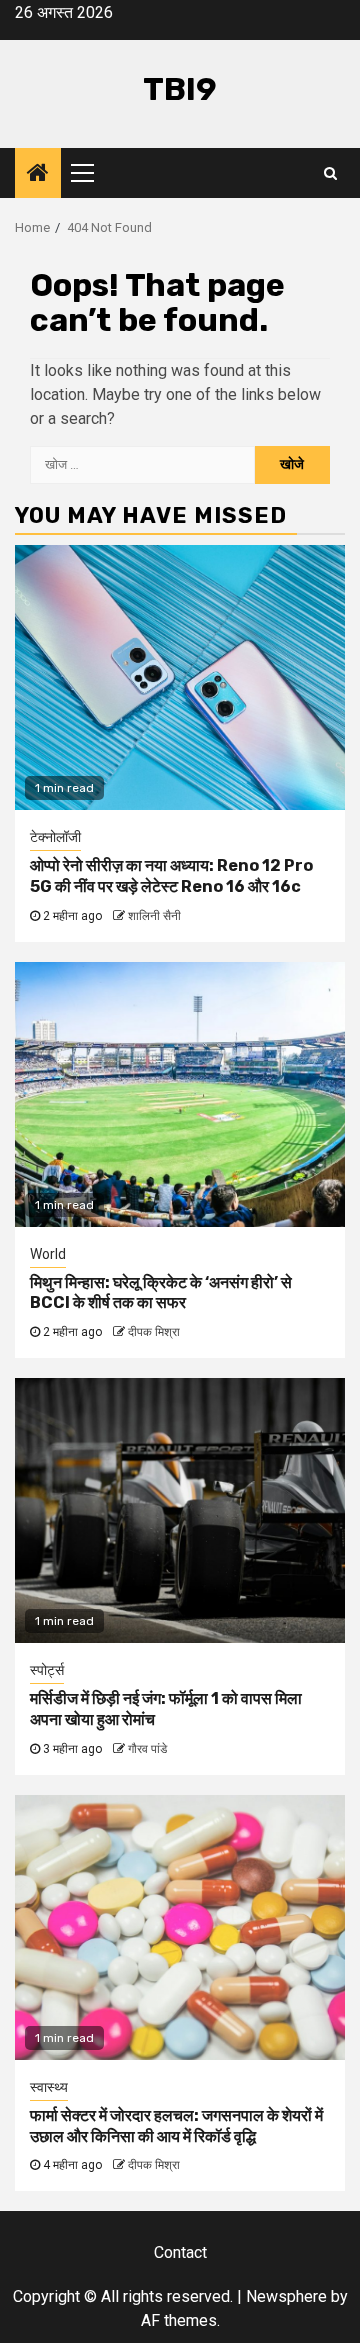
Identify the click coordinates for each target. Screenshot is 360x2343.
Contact (180, 2252)
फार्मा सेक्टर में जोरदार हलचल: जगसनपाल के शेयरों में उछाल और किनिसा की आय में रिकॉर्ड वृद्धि (176, 2126)
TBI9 (180, 89)
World (48, 1254)
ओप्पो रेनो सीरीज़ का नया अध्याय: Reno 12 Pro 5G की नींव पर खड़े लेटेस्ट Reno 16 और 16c (171, 876)
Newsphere (286, 2296)
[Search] (330, 173)
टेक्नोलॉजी (55, 837)
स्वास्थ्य (49, 2087)
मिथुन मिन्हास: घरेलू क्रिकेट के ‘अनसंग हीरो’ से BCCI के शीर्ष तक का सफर (161, 1293)
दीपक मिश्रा (154, 1332)
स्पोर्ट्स (47, 1670)
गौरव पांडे (147, 1749)
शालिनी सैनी (154, 916)
